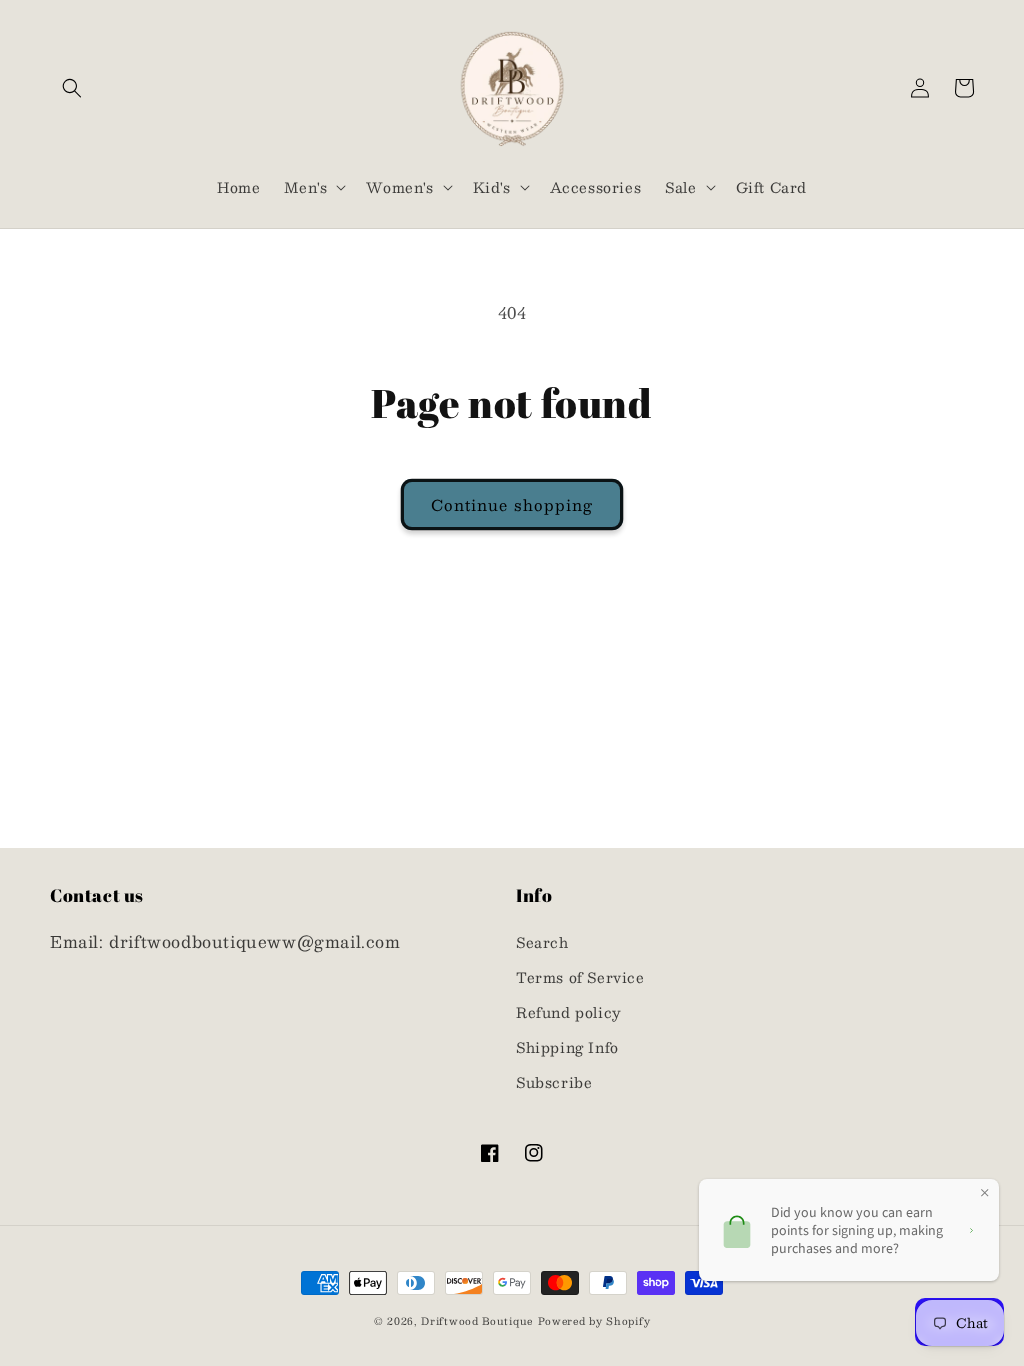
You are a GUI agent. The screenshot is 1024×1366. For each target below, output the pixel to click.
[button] (72, 88)
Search (542, 942)
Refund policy (569, 1012)
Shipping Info (567, 1047)
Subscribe (554, 1082)
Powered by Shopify (594, 1320)
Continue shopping (512, 504)
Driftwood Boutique (477, 1320)
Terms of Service (580, 977)
